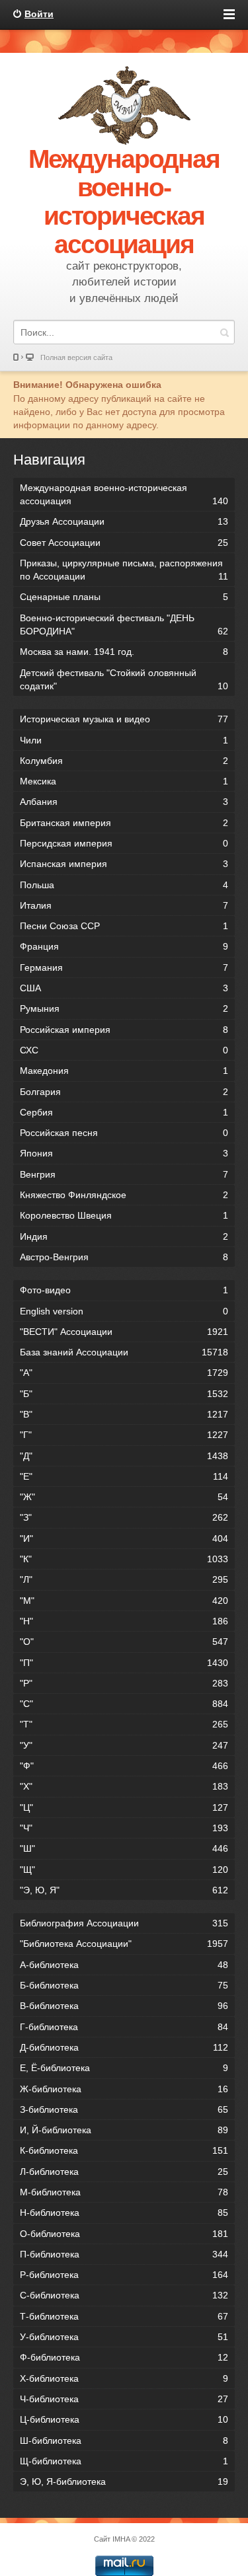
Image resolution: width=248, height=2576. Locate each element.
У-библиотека (124, 2337)
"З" (124, 1517)
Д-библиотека (124, 2047)
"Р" (124, 1683)
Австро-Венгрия (124, 1257)
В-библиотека (124, 2006)
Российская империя (124, 1030)
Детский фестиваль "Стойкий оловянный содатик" (124, 679)
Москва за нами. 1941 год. (124, 652)
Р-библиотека (124, 2275)
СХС (124, 1050)
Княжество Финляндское (124, 1195)
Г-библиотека (124, 2027)
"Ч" (124, 1828)
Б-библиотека (124, 1985)
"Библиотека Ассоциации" (124, 1944)
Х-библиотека (124, 2378)
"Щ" (124, 1870)
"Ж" (124, 1497)
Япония (124, 1153)
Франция (124, 946)
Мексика (124, 781)
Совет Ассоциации (124, 543)
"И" (124, 1538)
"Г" (124, 1435)
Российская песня (124, 1133)
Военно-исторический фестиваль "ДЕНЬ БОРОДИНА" (124, 625)
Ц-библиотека (124, 2419)
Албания (124, 802)
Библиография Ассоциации (124, 1923)
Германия (124, 967)
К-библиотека (124, 2150)
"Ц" (124, 1807)
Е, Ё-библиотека (124, 2068)
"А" (124, 1373)
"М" (124, 1601)
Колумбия (124, 761)
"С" (124, 1704)
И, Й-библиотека (124, 2130)
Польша (124, 885)
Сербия (124, 1112)
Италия (124, 905)
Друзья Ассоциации (124, 521)
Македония (124, 1071)
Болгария (124, 1092)
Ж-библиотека (124, 2089)
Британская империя (124, 823)
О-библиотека (124, 2234)
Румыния (124, 1008)
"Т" (124, 1724)
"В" (124, 1414)
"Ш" (124, 1848)
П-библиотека (124, 2254)
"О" (124, 1642)
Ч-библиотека (124, 2399)
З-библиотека (124, 2109)
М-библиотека (124, 2192)
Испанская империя (124, 864)
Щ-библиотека (124, 2461)
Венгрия (124, 1174)
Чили (124, 740)
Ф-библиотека (124, 2357)
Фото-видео (124, 1290)
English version (124, 1311)
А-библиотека (124, 1965)
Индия (124, 1236)
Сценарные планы (124, 597)
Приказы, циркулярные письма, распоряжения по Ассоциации (124, 570)
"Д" (124, 1456)
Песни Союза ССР (124, 926)
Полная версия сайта (76, 358)
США (124, 988)
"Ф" (124, 1766)
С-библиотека (124, 2295)
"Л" (124, 1579)
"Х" (124, 1786)
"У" (124, 1745)
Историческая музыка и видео (124, 719)
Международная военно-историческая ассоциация (124, 494)
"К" (124, 1559)
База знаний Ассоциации (124, 1352)
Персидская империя (124, 843)
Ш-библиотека (124, 2441)
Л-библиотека (124, 2172)
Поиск (224, 332)
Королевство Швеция (124, 1215)
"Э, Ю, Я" (124, 1890)
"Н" (124, 1621)
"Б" (124, 1394)
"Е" (124, 1476)
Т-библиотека (124, 2316)
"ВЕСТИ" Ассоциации (124, 1332)
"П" (124, 1663)
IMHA (121, 2539)
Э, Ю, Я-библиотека (124, 2481)
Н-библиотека (124, 2213)
